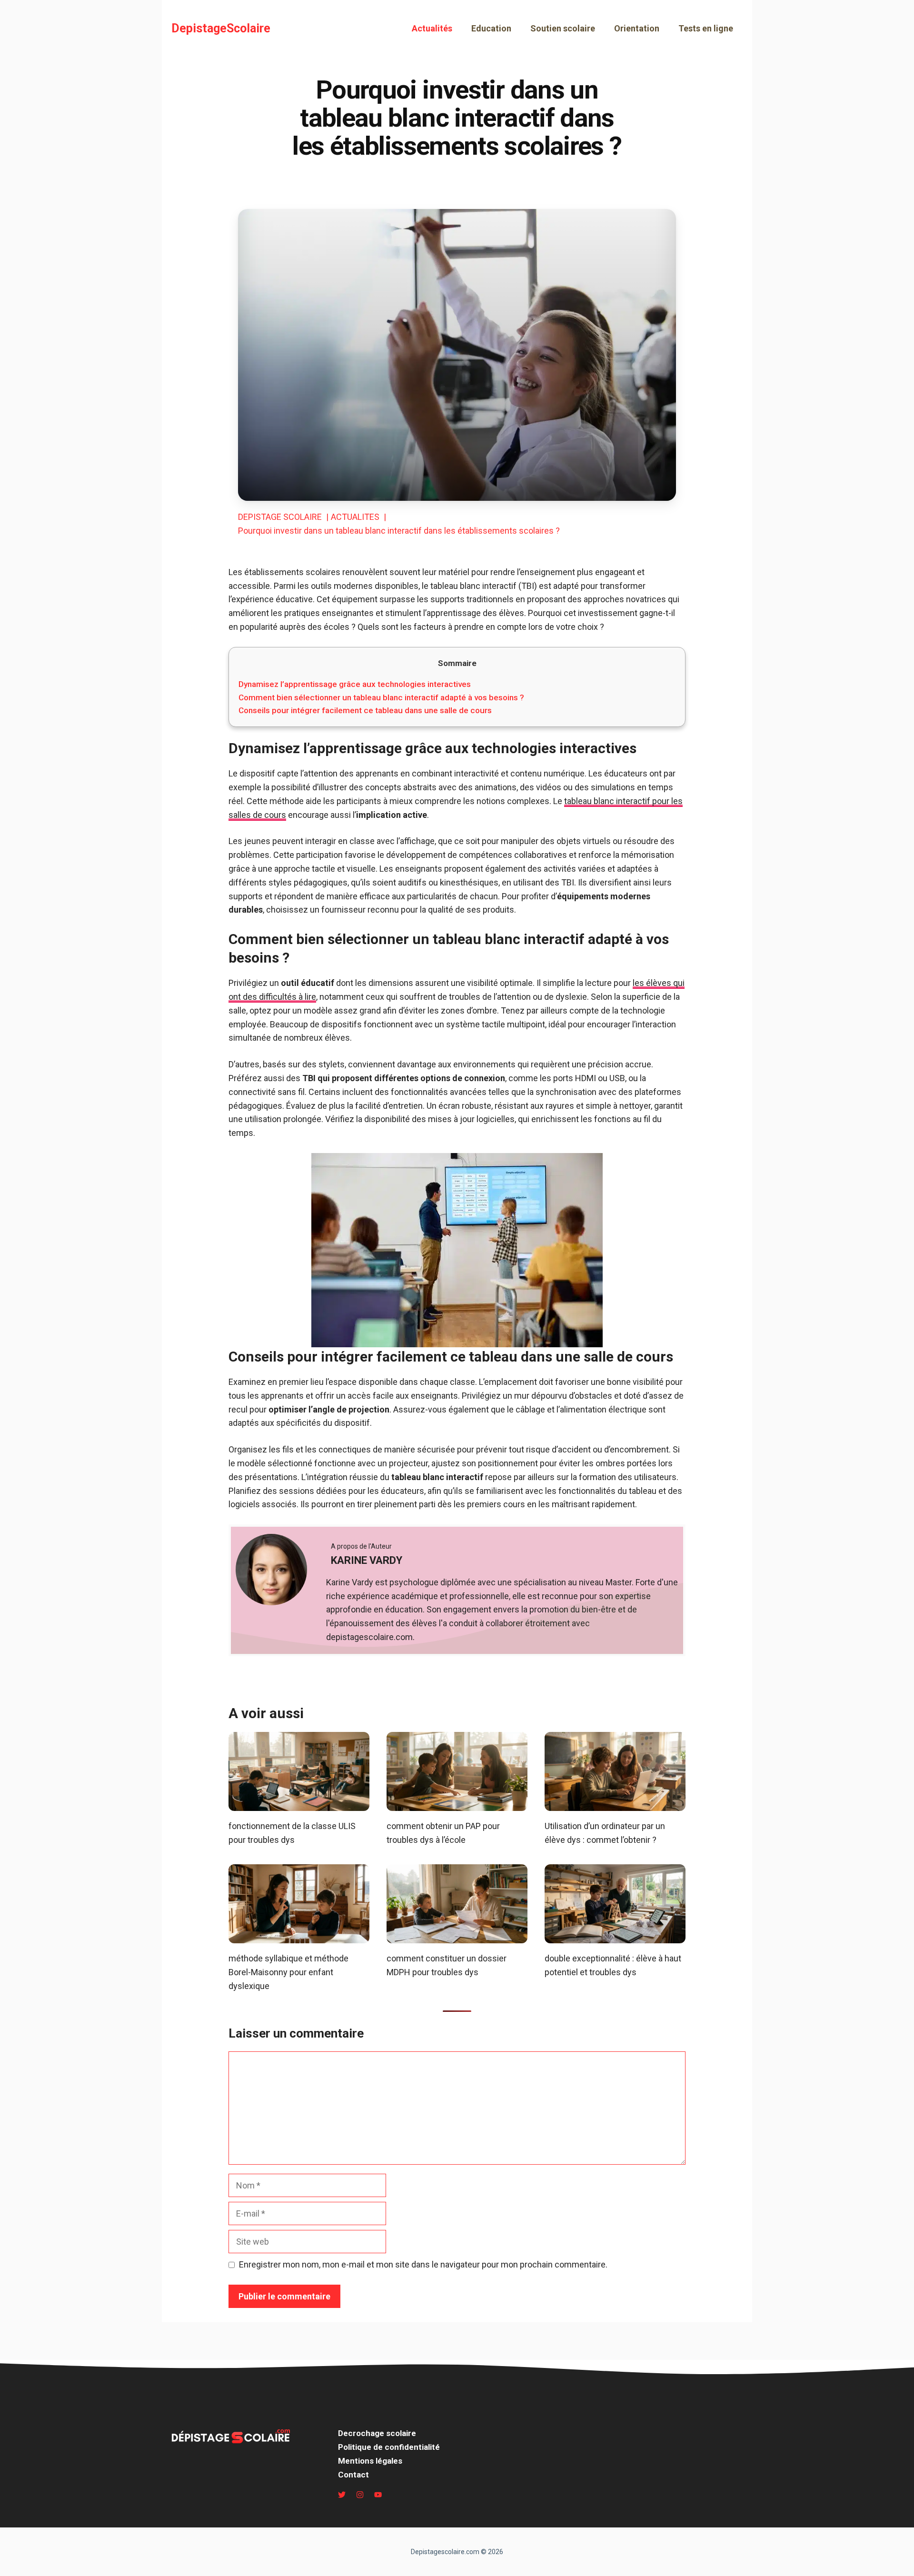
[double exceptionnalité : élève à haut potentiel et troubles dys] (615, 1936)
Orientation (637, 28)
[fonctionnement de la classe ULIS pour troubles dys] (299, 1804)
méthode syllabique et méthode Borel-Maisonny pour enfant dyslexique (288, 1972)
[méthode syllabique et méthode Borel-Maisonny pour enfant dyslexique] (299, 1936)
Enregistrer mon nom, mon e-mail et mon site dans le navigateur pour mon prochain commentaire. (423, 2264)
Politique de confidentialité (389, 2447)
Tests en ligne (706, 28)
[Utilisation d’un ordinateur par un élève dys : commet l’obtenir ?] (615, 1804)
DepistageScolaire (221, 28)
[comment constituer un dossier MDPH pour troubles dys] (457, 1936)
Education (491, 28)
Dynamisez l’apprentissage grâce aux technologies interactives (355, 684)
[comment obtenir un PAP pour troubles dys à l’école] (457, 1804)
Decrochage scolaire (377, 2433)
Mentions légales (370, 2461)
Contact (353, 2475)
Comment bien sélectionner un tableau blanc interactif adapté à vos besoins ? (381, 697)
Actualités (432, 28)
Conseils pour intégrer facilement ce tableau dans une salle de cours (365, 710)
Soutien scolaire (563, 28)
